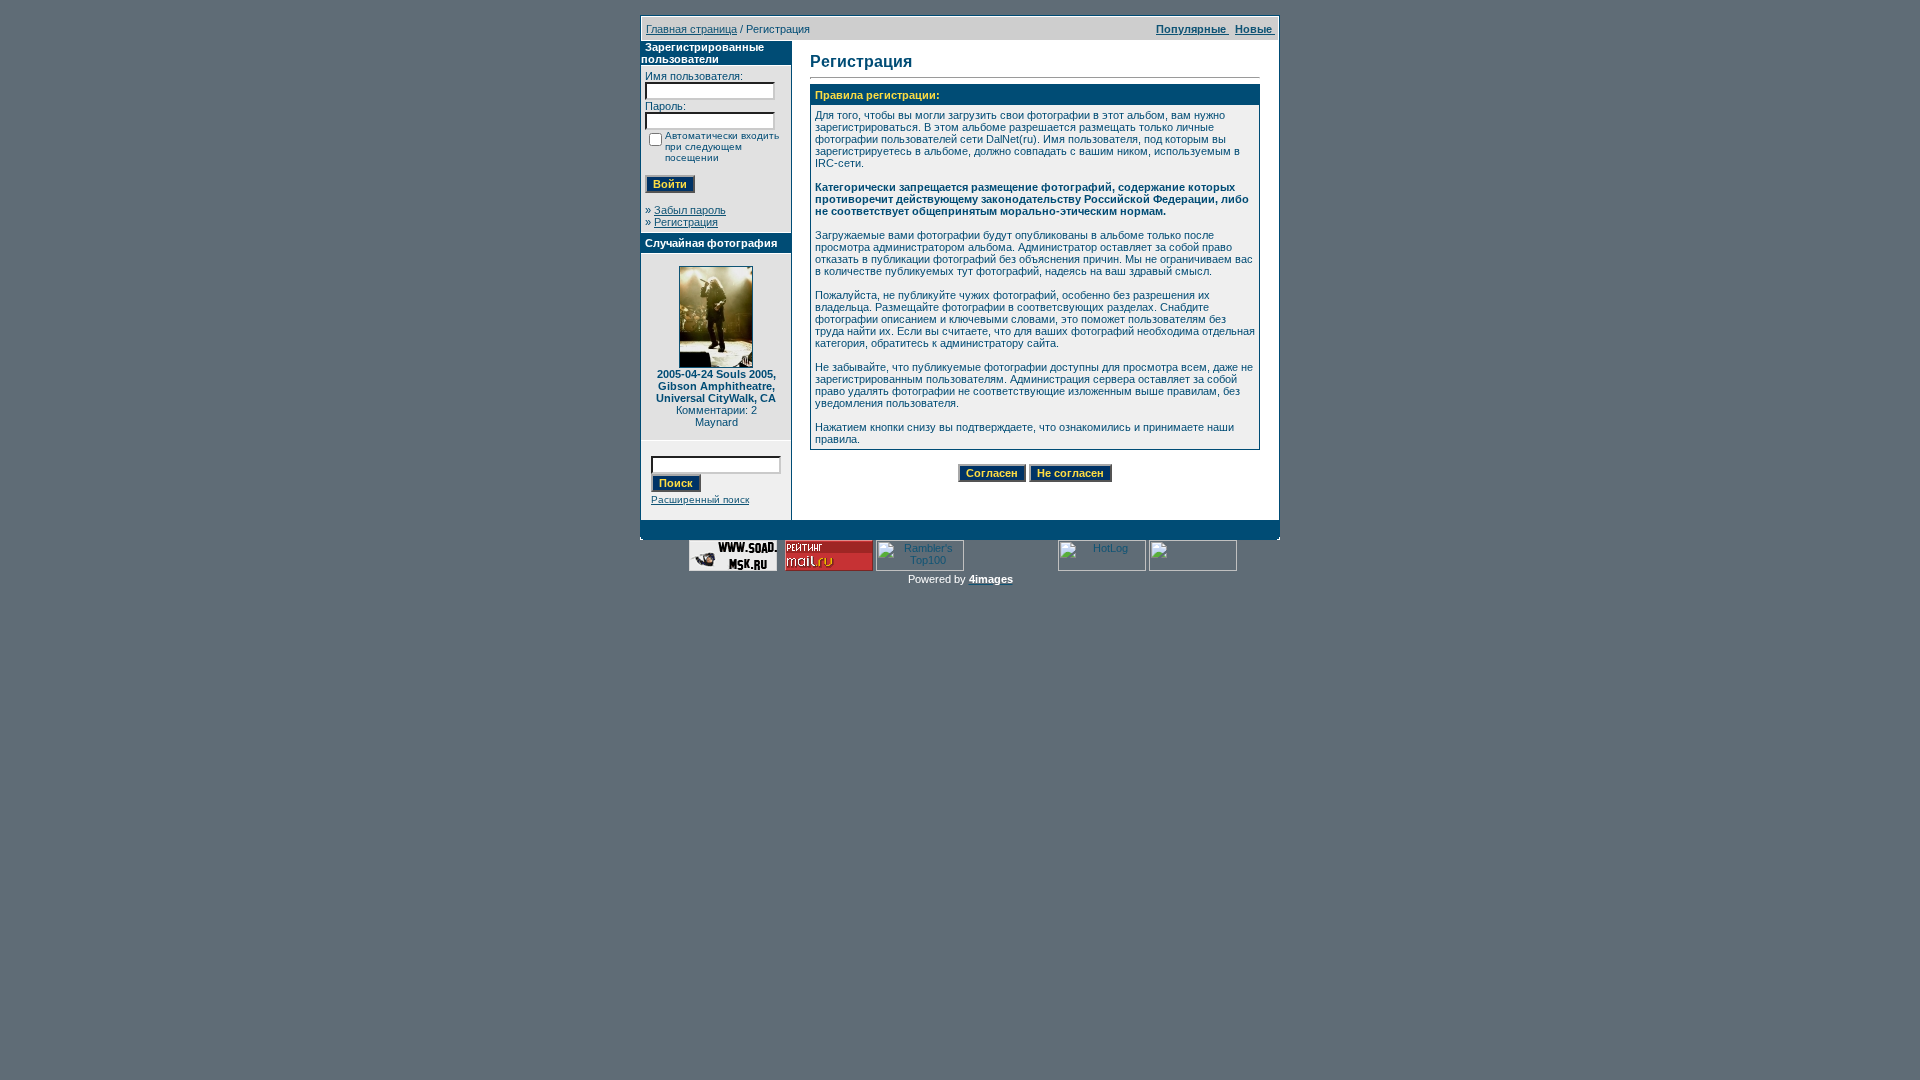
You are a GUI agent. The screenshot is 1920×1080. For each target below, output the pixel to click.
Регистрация (686, 222)
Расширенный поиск (700, 499)
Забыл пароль (690, 210)
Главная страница (691, 29)
